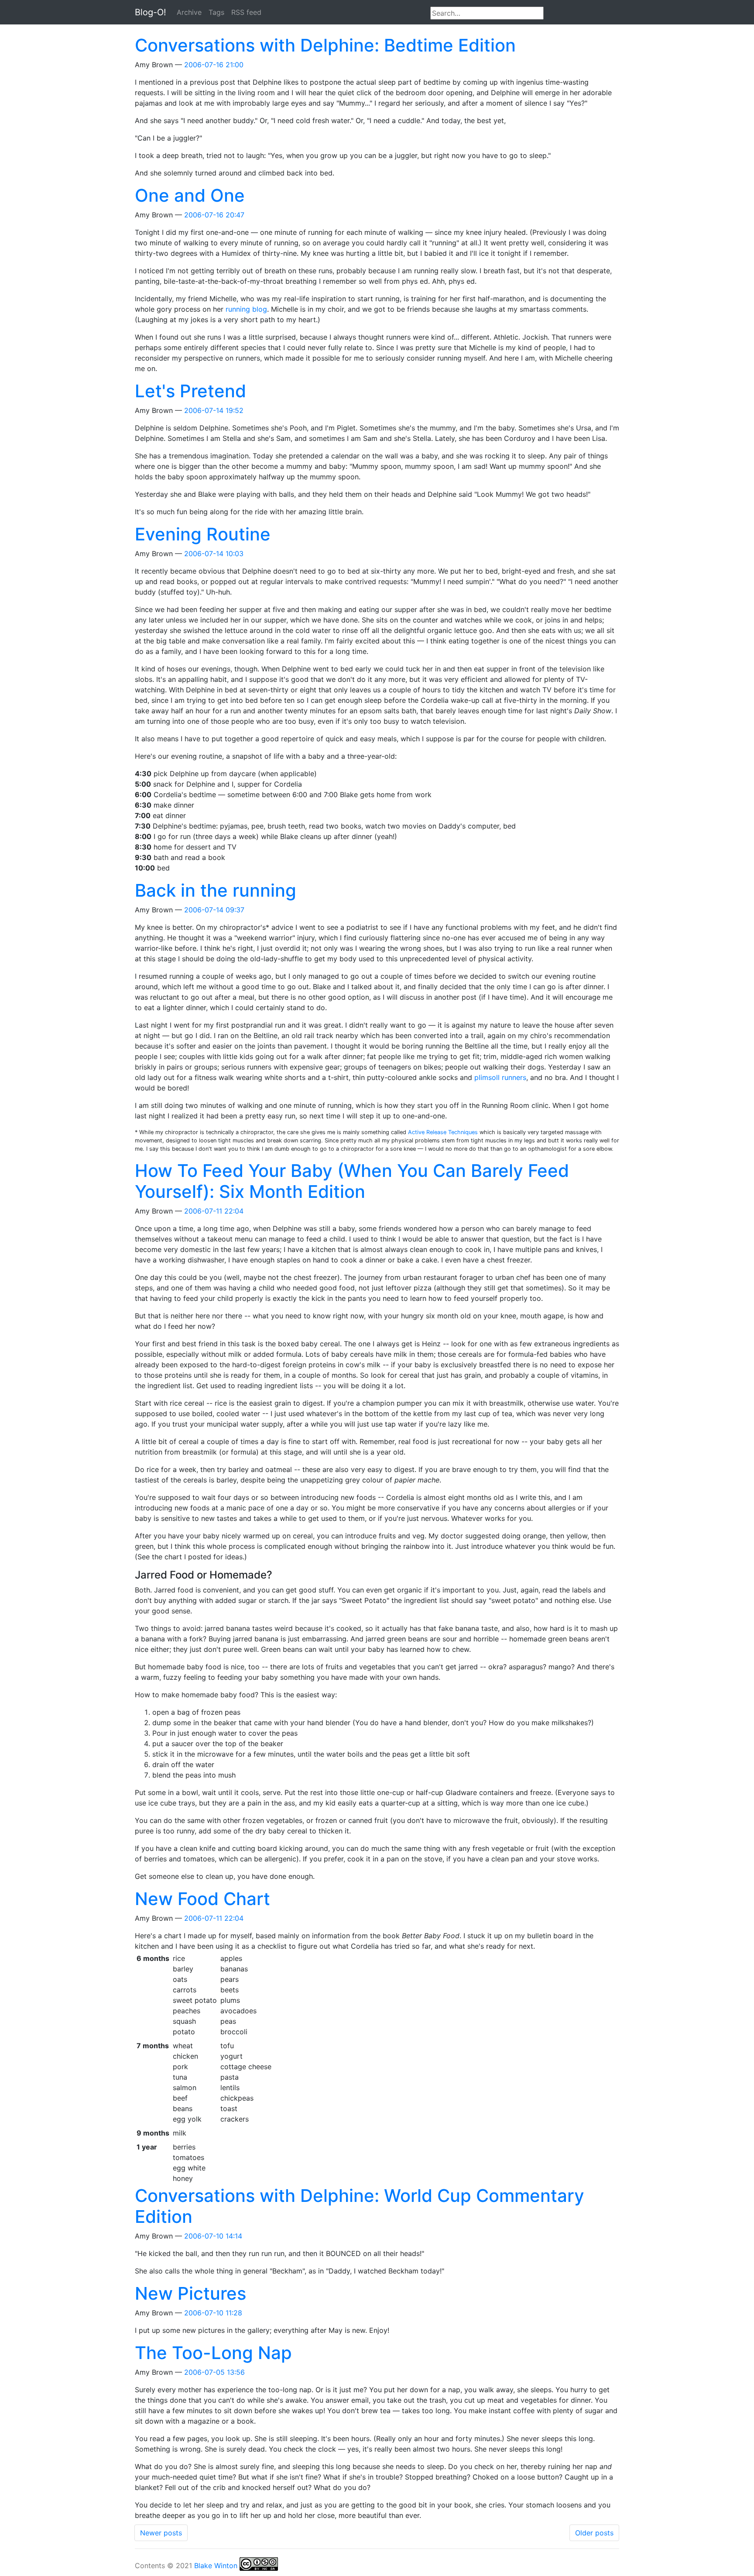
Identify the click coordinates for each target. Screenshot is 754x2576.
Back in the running (216, 890)
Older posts (594, 2533)
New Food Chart (202, 1899)
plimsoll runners (500, 1077)
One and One (190, 195)
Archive (189, 12)
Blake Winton (216, 2566)
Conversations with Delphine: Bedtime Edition (325, 45)
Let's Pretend (190, 391)
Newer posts (161, 2533)
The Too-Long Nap (213, 2353)
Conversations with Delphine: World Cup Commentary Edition (360, 2206)
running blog (246, 309)
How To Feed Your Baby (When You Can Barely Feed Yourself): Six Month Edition (352, 1181)
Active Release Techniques (443, 1132)
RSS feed (246, 12)
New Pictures (190, 2293)
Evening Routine (203, 534)
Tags (216, 12)
